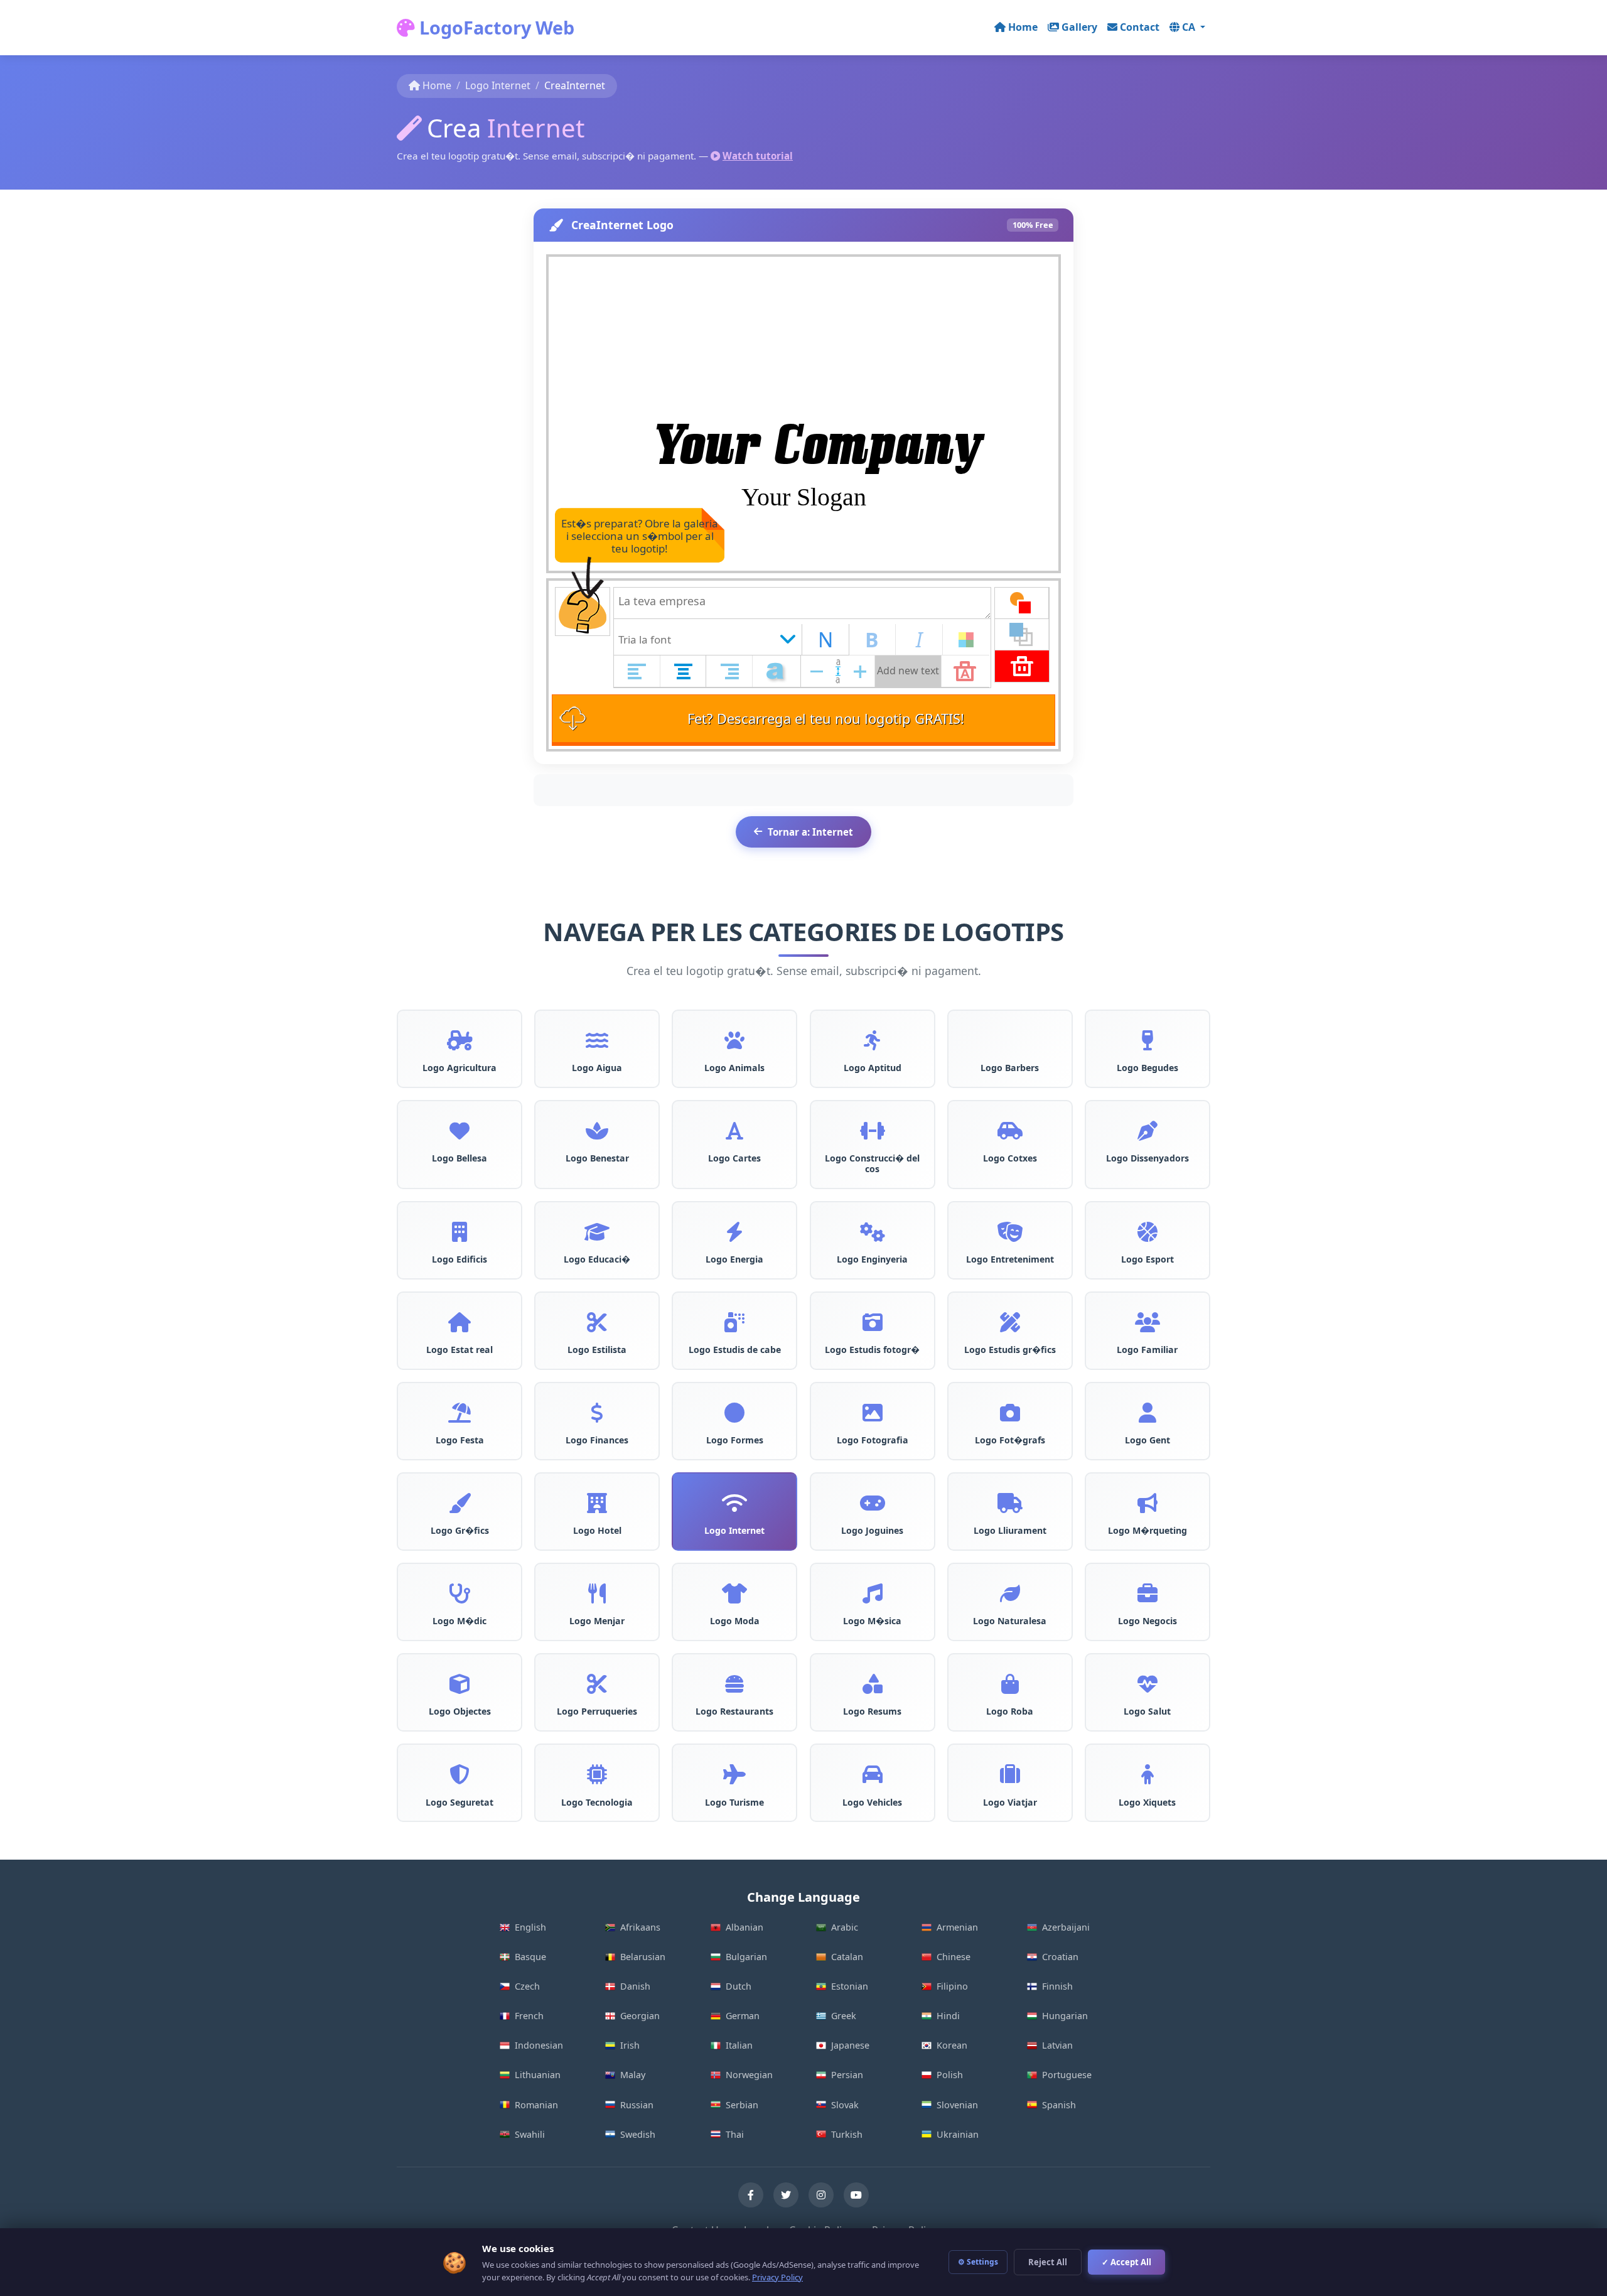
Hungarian (1065, 2016)
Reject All (1048, 2262)
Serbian (742, 2105)
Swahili (530, 2134)
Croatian (1060, 1957)
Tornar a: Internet (810, 832)
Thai (735, 2134)
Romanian (536, 2105)
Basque (530, 1957)
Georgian (640, 2016)
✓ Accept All (1126, 2262)
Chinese (954, 1957)
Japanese (850, 2045)
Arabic (845, 1927)
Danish (635, 1986)
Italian (739, 2045)
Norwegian (749, 2075)
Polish (950, 2075)
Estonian (850, 1986)
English (530, 1927)
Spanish (1059, 2105)
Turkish (847, 2134)
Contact (1140, 27)
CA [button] (1190, 27)
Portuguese (1067, 2075)
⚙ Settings (978, 2262)
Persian (847, 2075)
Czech (527, 1986)
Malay (633, 2075)
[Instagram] (821, 2195)
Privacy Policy (777, 2277)
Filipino (952, 1986)
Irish (630, 2045)
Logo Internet (498, 85)
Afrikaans (640, 1927)
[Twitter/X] (786, 2195)
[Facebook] (751, 2195)
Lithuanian (538, 2075)
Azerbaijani (1066, 1927)
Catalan (847, 1957)
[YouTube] (856, 2195)
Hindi (948, 2016)
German (743, 2016)
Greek (844, 2016)
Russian (637, 2105)
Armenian (957, 1927)
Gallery (1079, 27)
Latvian (1057, 2045)
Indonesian (539, 2045)
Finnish (1057, 1986)
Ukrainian (958, 2134)
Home (1023, 27)
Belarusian (643, 1957)
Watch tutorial (758, 156)
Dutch (739, 1986)
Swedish (638, 2134)
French (529, 2016)
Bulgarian (746, 1957)
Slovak (845, 2105)
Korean (952, 2045)
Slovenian (957, 2105)
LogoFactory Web (495, 27)
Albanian (744, 1927)
